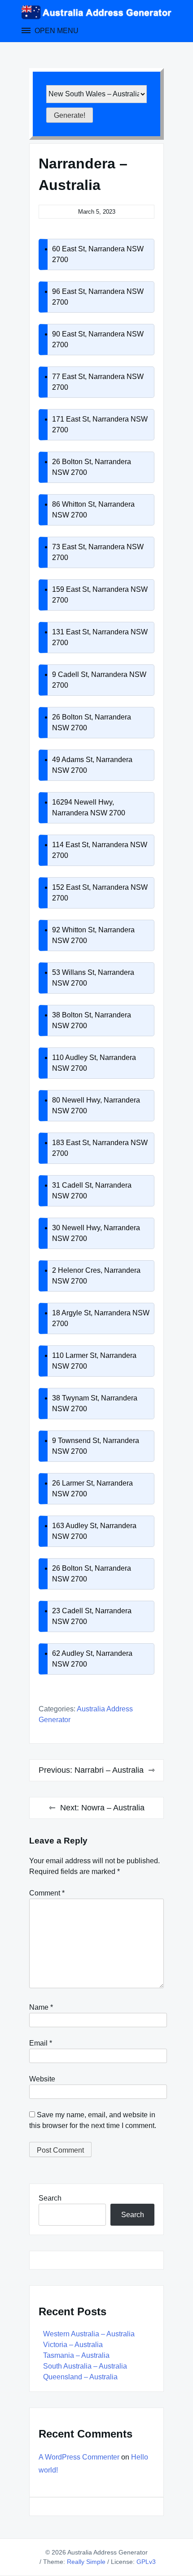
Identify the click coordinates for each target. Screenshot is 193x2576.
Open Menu (56, 31)
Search (50, 2198)
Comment (47, 1893)
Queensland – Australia (80, 2377)
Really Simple (86, 2562)
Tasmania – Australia (76, 2355)
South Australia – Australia (85, 2366)
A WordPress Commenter (79, 2457)
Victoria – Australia (73, 2345)
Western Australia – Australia (89, 2334)
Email (41, 2043)
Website (42, 2079)
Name (41, 2007)
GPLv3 (146, 2562)
